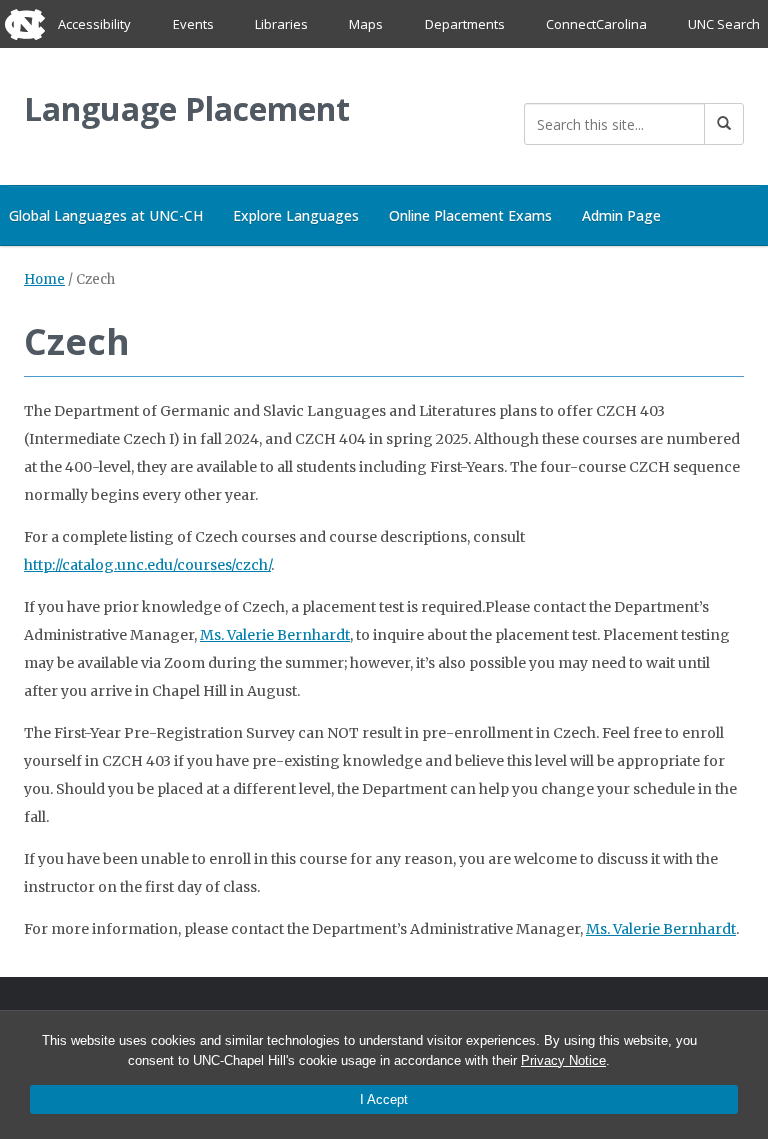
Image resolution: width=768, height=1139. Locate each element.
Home (44, 279)
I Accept (384, 1099)
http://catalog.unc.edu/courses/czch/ (147, 565)
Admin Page (621, 215)
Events (193, 24)
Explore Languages (296, 215)
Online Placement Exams (470, 215)
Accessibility (94, 24)
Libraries (281, 24)
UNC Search (724, 24)
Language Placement (187, 108)
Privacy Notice (563, 1060)
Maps (366, 24)
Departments (465, 24)
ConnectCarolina (596, 24)
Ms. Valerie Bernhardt (275, 635)
